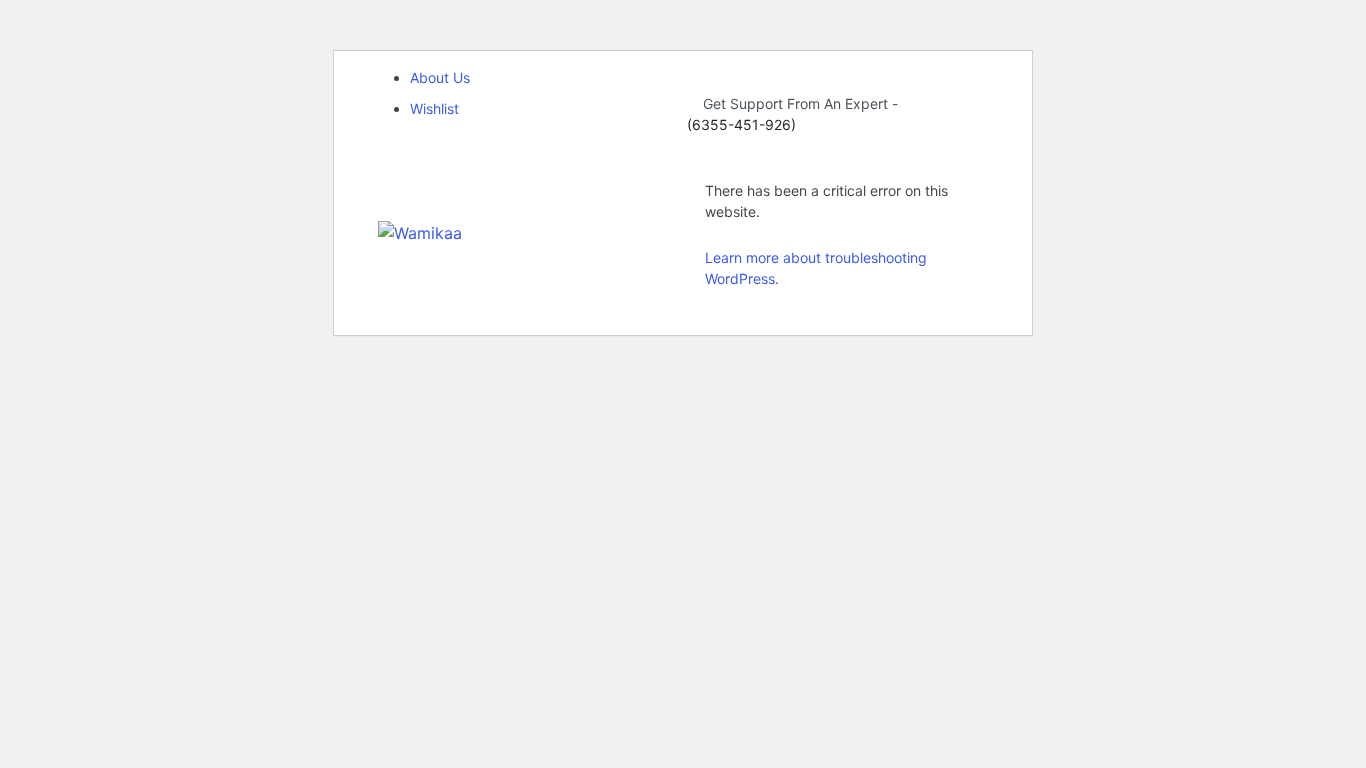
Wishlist (434, 108)
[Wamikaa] (420, 231)
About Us (440, 77)
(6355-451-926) (741, 124)
